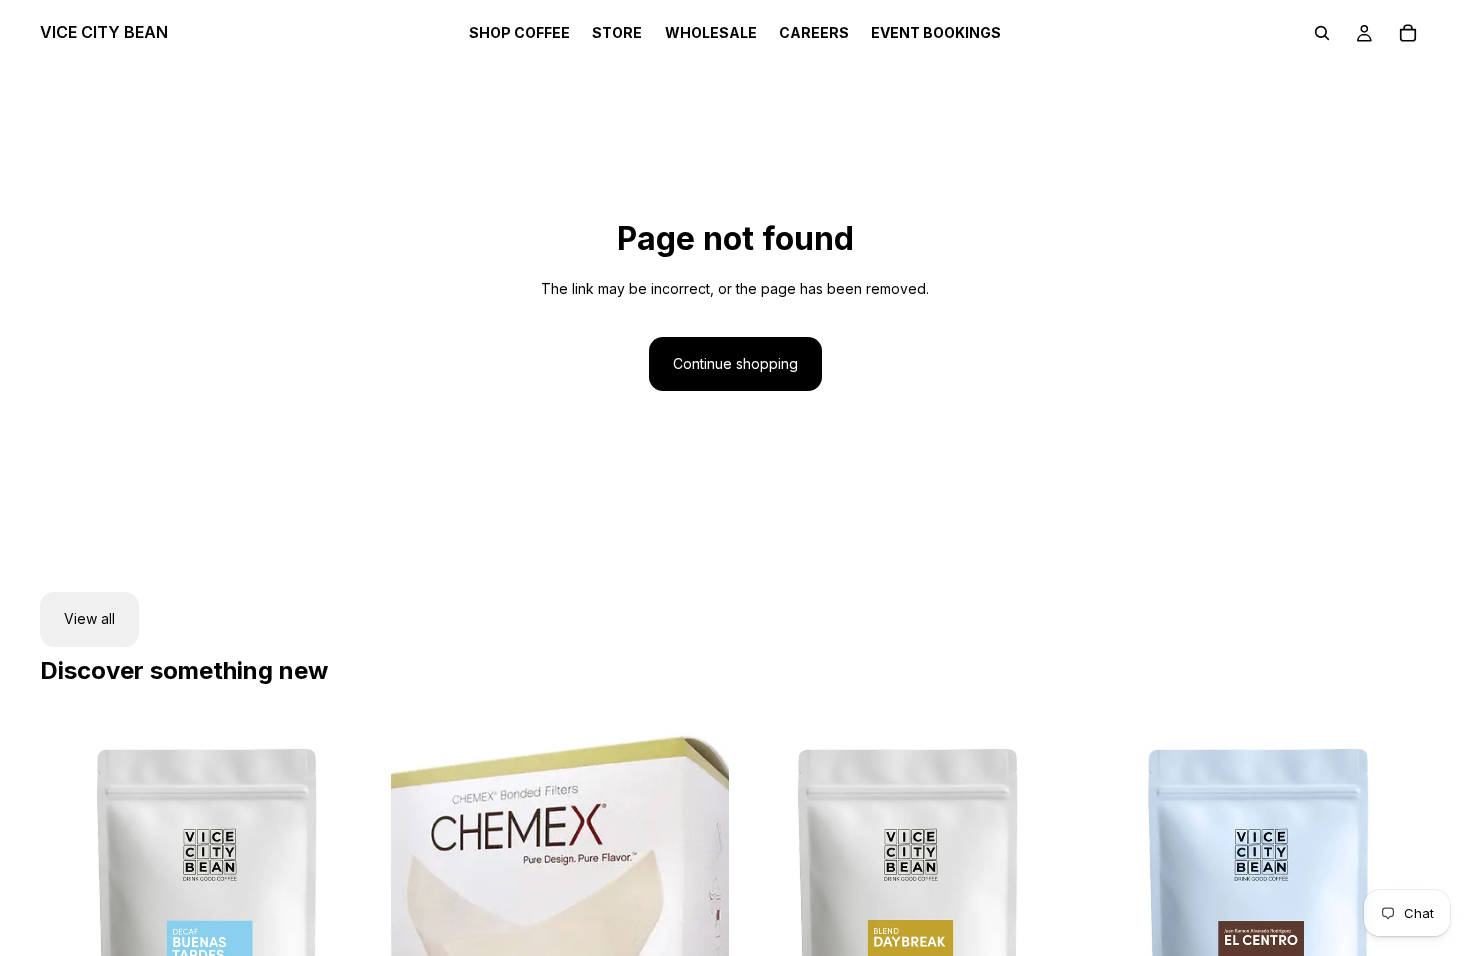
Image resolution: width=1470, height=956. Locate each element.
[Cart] (1408, 33)
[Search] (1322, 33)
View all (89, 618)
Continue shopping (735, 363)
